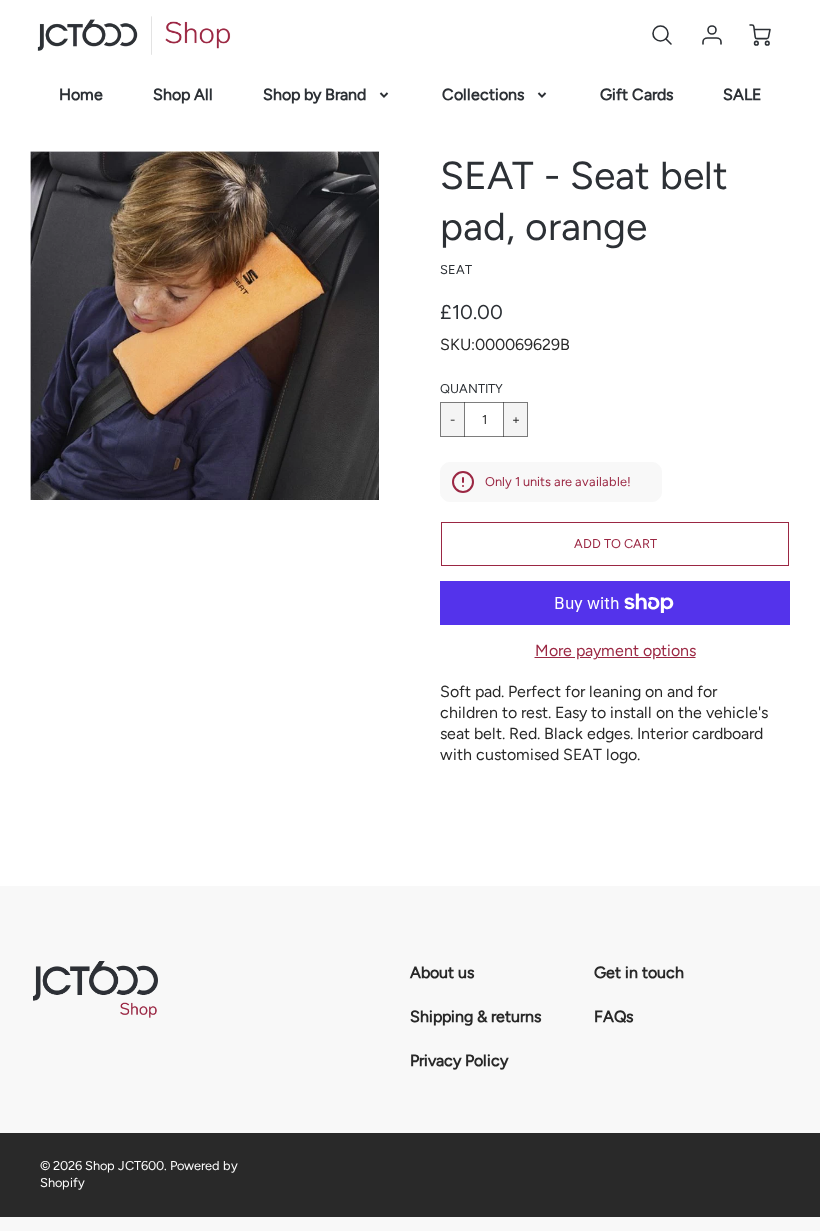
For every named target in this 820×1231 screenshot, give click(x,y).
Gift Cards (636, 94)
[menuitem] (81, 95)
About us (442, 972)
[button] (615, 544)
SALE (742, 94)
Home (81, 94)
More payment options (615, 650)
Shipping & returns (475, 1016)
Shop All (183, 94)
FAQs (613, 1016)
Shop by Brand (314, 94)
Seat (456, 269)
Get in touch (639, 972)
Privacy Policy (459, 1060)
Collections (483, 94)
